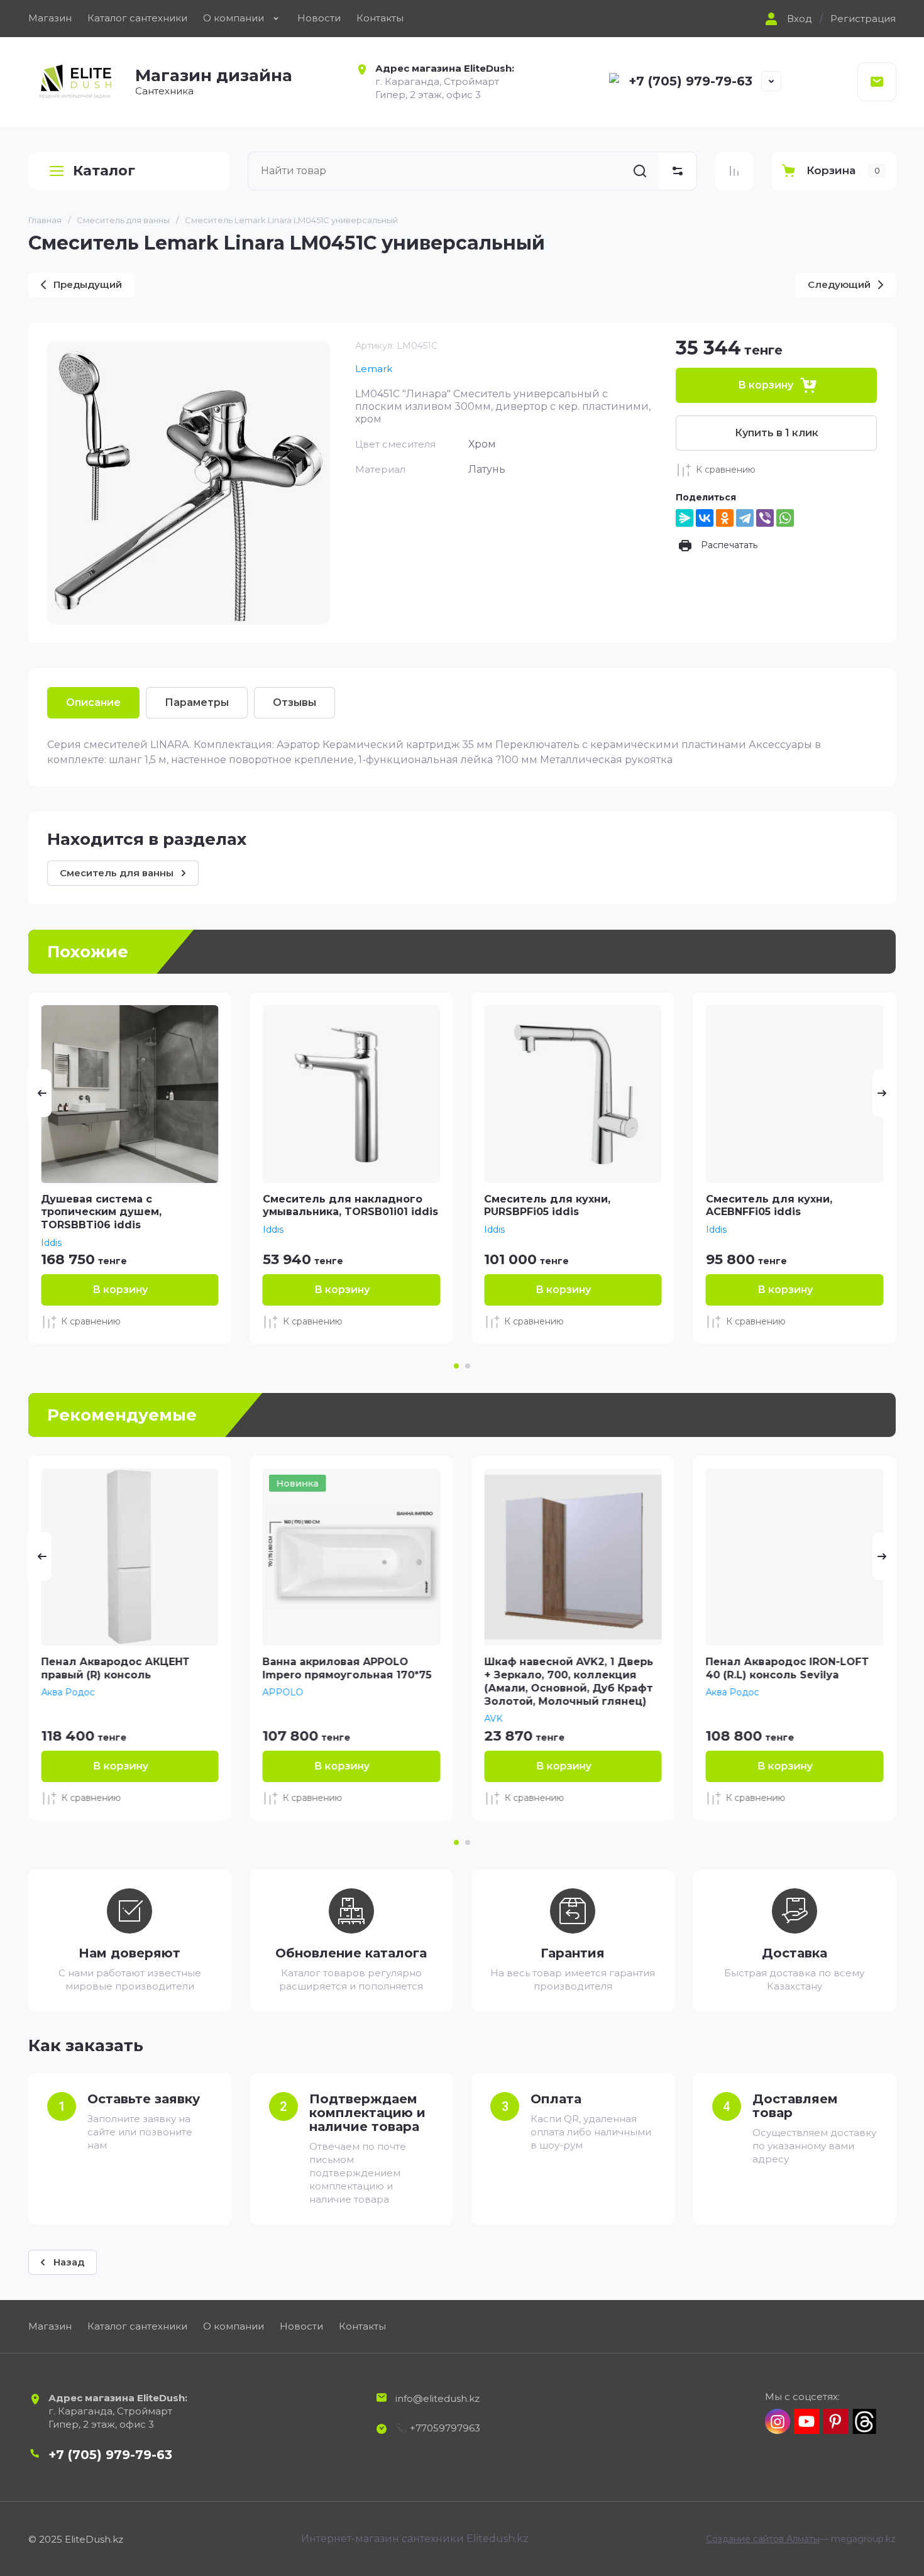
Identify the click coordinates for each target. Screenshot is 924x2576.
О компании (234, 18)
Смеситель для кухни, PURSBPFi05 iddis (547, 1206)
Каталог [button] (104, 171)
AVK (493, 1719)
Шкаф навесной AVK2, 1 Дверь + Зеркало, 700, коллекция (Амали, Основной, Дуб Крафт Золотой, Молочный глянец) (569, 1681)
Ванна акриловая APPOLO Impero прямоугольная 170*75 (347, 1668)
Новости (319, 18)
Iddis (51, 1243)
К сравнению (726, 470)
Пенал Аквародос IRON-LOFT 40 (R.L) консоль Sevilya (788, 1668)
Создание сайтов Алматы (763, 2539)
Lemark (374, 369)
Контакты (380, 18)
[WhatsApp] (785, 518)
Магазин (50, 18)
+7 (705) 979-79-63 (690, 81)
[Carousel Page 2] (468, 1366)
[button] (787, 19)
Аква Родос (68, 1692)
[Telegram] (745, 518)
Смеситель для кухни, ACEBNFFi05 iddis (769, 1206)
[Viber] (765, 518)
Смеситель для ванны (123, 220)
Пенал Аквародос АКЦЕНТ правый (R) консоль (115, 1668)
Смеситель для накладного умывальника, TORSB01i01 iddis (350, 1206)
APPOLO (283, 1692)
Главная (45, 220)
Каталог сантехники (137, 18)
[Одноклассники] (725, 518)
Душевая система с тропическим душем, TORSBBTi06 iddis (101, 1212)
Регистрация (863, 19)
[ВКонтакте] (705, 518)
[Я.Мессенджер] (685, 518)
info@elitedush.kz (437, 2398)
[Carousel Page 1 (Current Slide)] (456, 1366)
